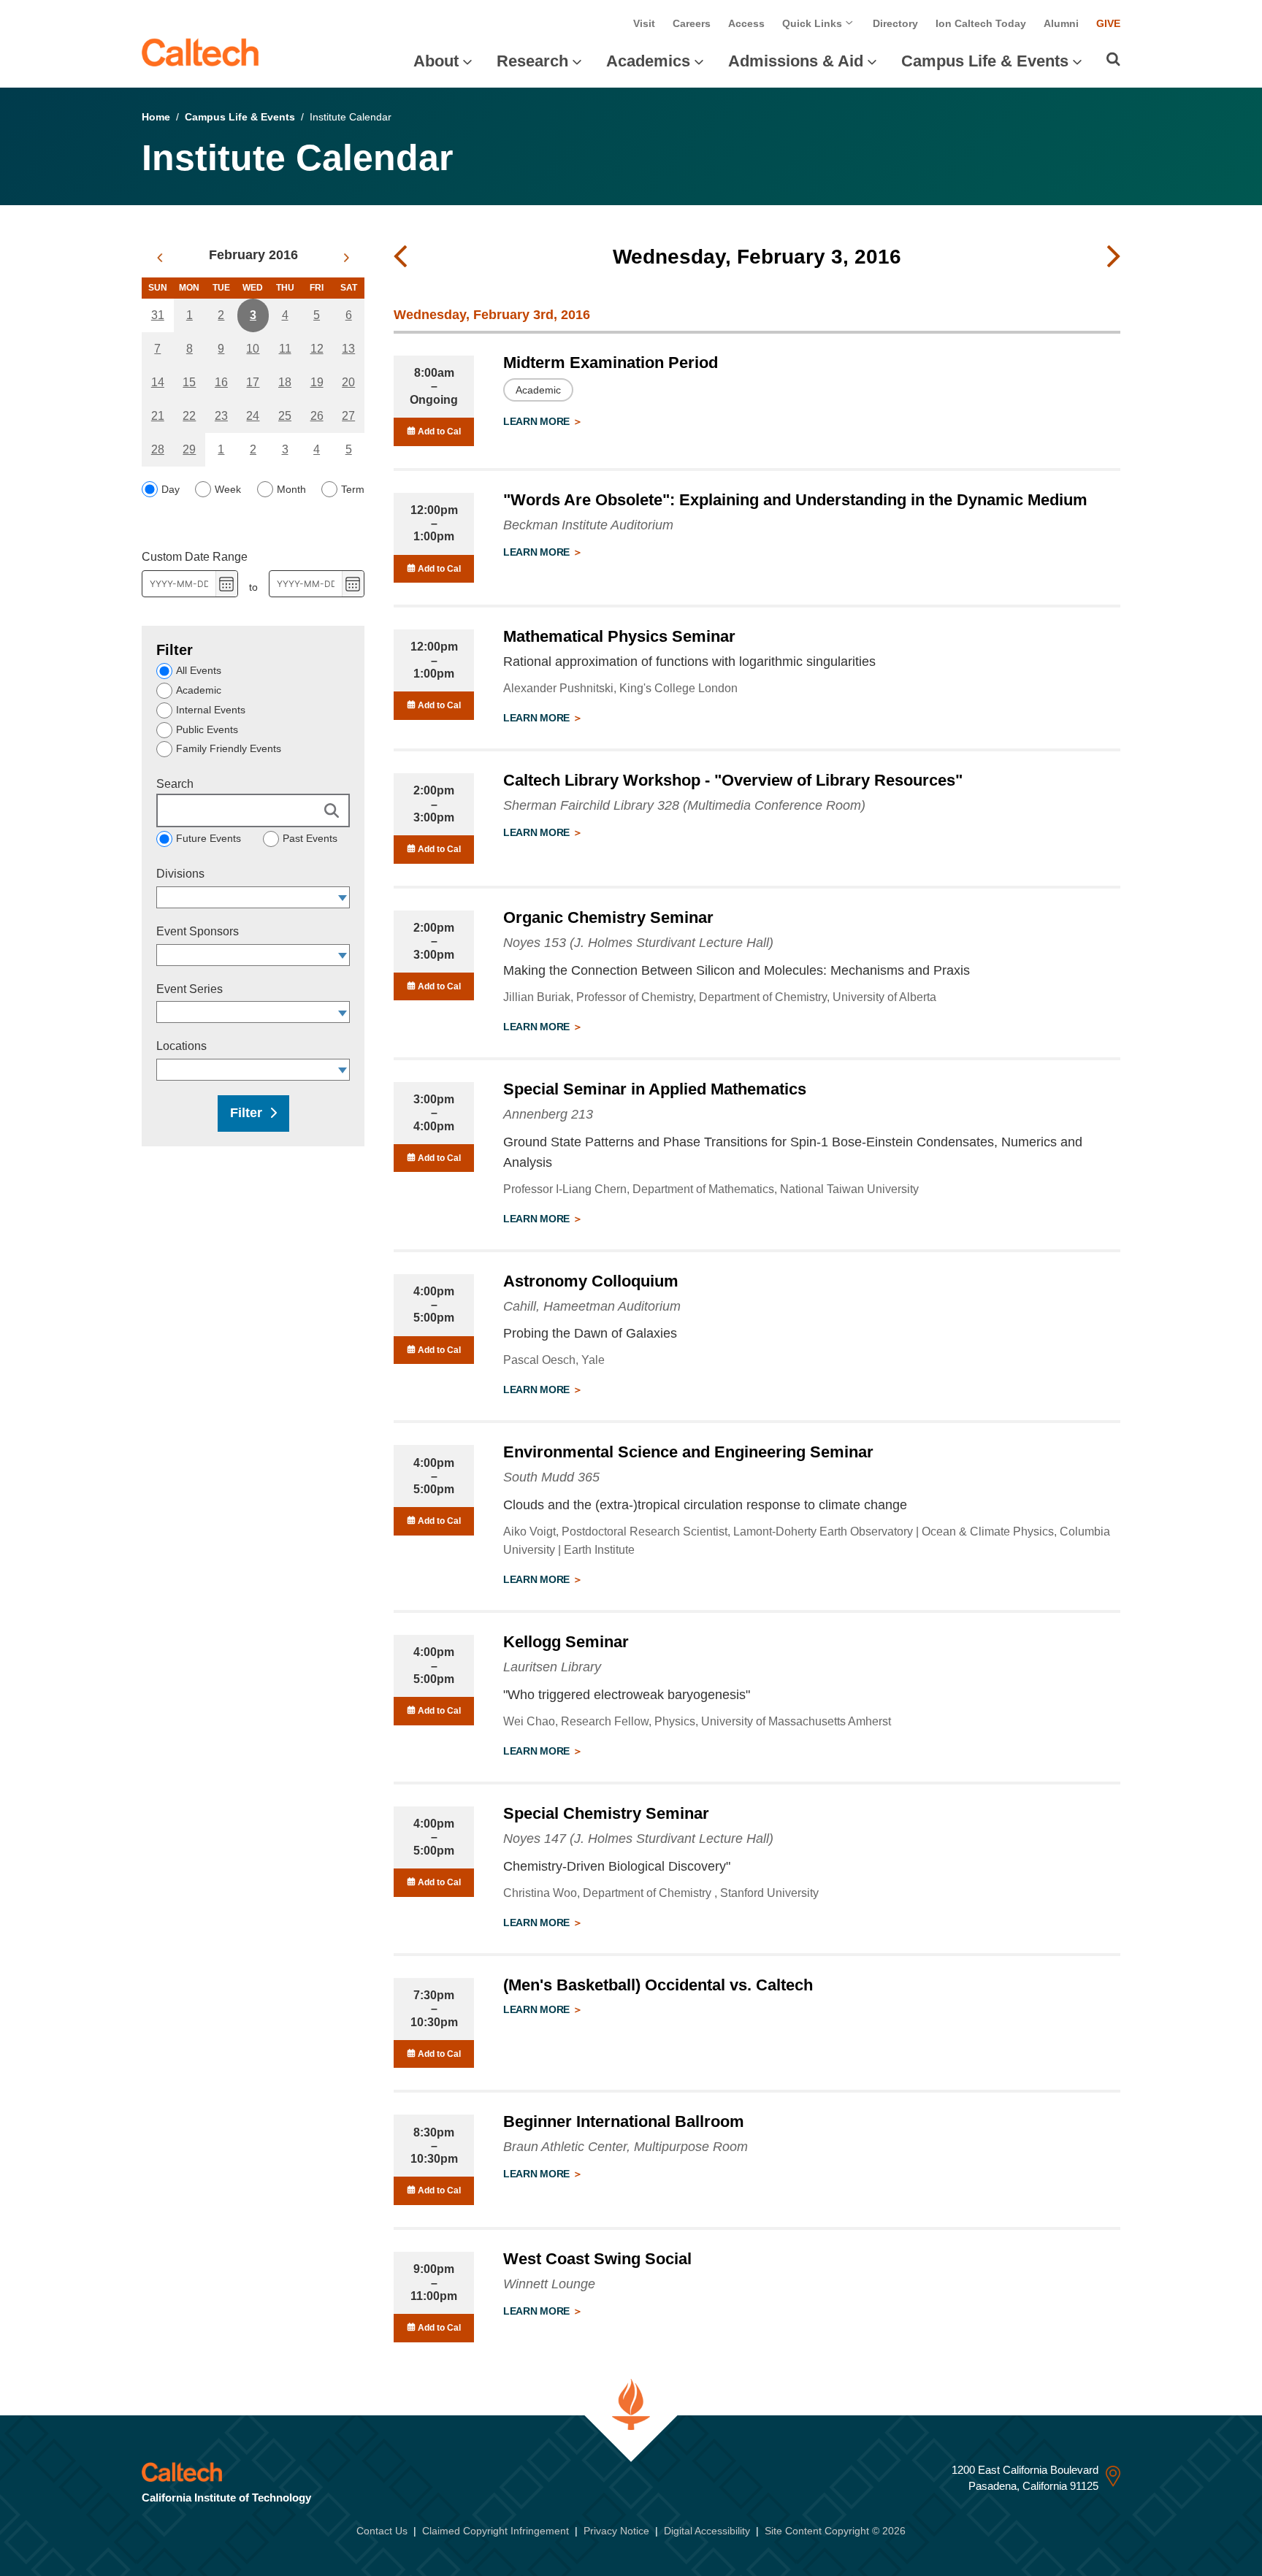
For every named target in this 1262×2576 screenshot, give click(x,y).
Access (746, 23)
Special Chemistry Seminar (606, 1813)
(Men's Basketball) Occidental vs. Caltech (658, 1985)
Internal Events (211, 710)
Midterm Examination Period (611, 363)
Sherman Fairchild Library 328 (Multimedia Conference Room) (684, 805)
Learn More (538, 421)
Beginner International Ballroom (624, 2121)
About (436, 61)
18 (285, 382)
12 (317, 349)
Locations (181, 1046)
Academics (648, 61)
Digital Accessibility (707, 2531)
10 (253, 349)
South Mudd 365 (551, 1477)
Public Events (207, 729)
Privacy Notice (616, 2531)
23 (221, 416)
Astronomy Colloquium (591, 1281)
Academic (199, 690)
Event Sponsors (198, 931)
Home (156, 117)
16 (221, 382)
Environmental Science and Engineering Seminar (688, 1452)
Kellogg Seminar (566, 1642)
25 (285, 416)
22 (189, 416)
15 (189, 382)
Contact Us (382, 2531)
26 (317, 416)
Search (175, 784)
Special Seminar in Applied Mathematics (655, 1089)
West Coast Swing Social (597, 2259)
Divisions (180, 874)
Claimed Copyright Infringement (496, 2531)
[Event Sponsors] (343, 955)
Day (171, 489)
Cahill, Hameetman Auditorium (592, 1306)
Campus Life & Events (985, 61)
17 (253, 382)
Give (1108, 23)
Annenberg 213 (548, 1114)
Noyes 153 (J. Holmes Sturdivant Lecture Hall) (638, 943)
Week (228, 489)
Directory (895, 23)
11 (285, 349)
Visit (644, 23)
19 (317, 382)
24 (253, 416)
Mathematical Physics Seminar (619, 636)
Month (291, 489)
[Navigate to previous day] (400, 257)
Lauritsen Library (552, 1667)
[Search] (1113, 59)
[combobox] (246, 897)
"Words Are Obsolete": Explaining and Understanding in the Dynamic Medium (795, 500)
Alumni (1061, 23)
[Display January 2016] (160, 258)
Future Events (209, 838)
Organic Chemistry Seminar (608, 917)
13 (348, 349)
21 (158, 416)
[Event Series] (343, 1012)
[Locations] (343, 1070)
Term (353, 489)
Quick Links (814, 23)
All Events (199, 670)
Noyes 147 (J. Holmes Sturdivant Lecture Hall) (638, 1839)
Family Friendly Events (229, 748)
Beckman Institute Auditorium (588, 525)
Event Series (190, 989)
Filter (246, 1113)
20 (348, 382)
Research (532, 61)
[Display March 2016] (347, 258)
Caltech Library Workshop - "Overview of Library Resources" (733, 780)
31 (158, 315)
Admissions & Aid (796, 61)
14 (158, 382)
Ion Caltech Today (981, 23)
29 (189, 449)
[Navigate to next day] (1114, 257)
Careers (692, 23)
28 (158, 449)
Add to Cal (438, 432)
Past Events (310, 838)
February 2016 (253, 255)
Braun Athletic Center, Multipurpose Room (626, 2147)
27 (348, 416)
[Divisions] (343, 897)
